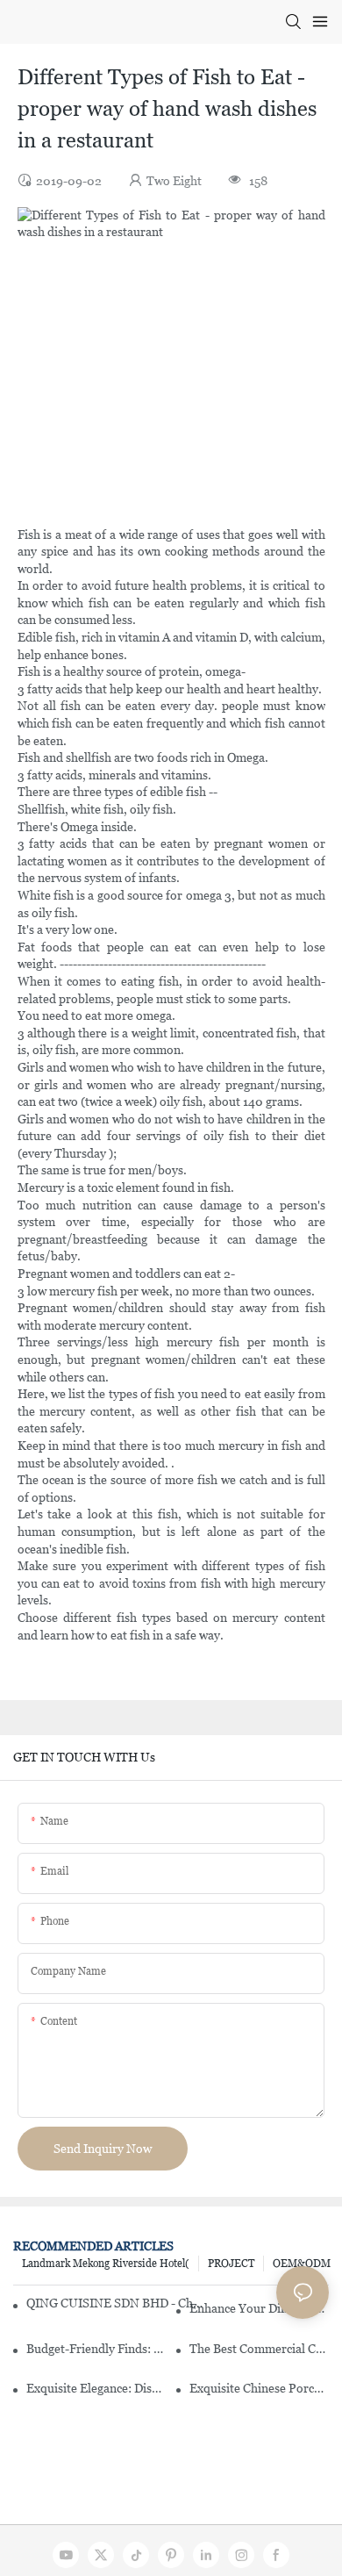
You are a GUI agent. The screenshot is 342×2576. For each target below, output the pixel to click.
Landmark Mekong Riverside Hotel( (106, 2264)
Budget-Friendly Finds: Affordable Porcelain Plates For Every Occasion (96, 2349)
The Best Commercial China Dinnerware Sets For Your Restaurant (259, 2349)
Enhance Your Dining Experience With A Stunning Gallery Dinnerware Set (259, 2308)
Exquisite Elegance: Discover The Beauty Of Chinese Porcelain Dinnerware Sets (96, 2388)
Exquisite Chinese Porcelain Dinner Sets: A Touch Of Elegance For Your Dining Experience (259, 2388)
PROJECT (231, 2264)
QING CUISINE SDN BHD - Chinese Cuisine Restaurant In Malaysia (114, 2303)
